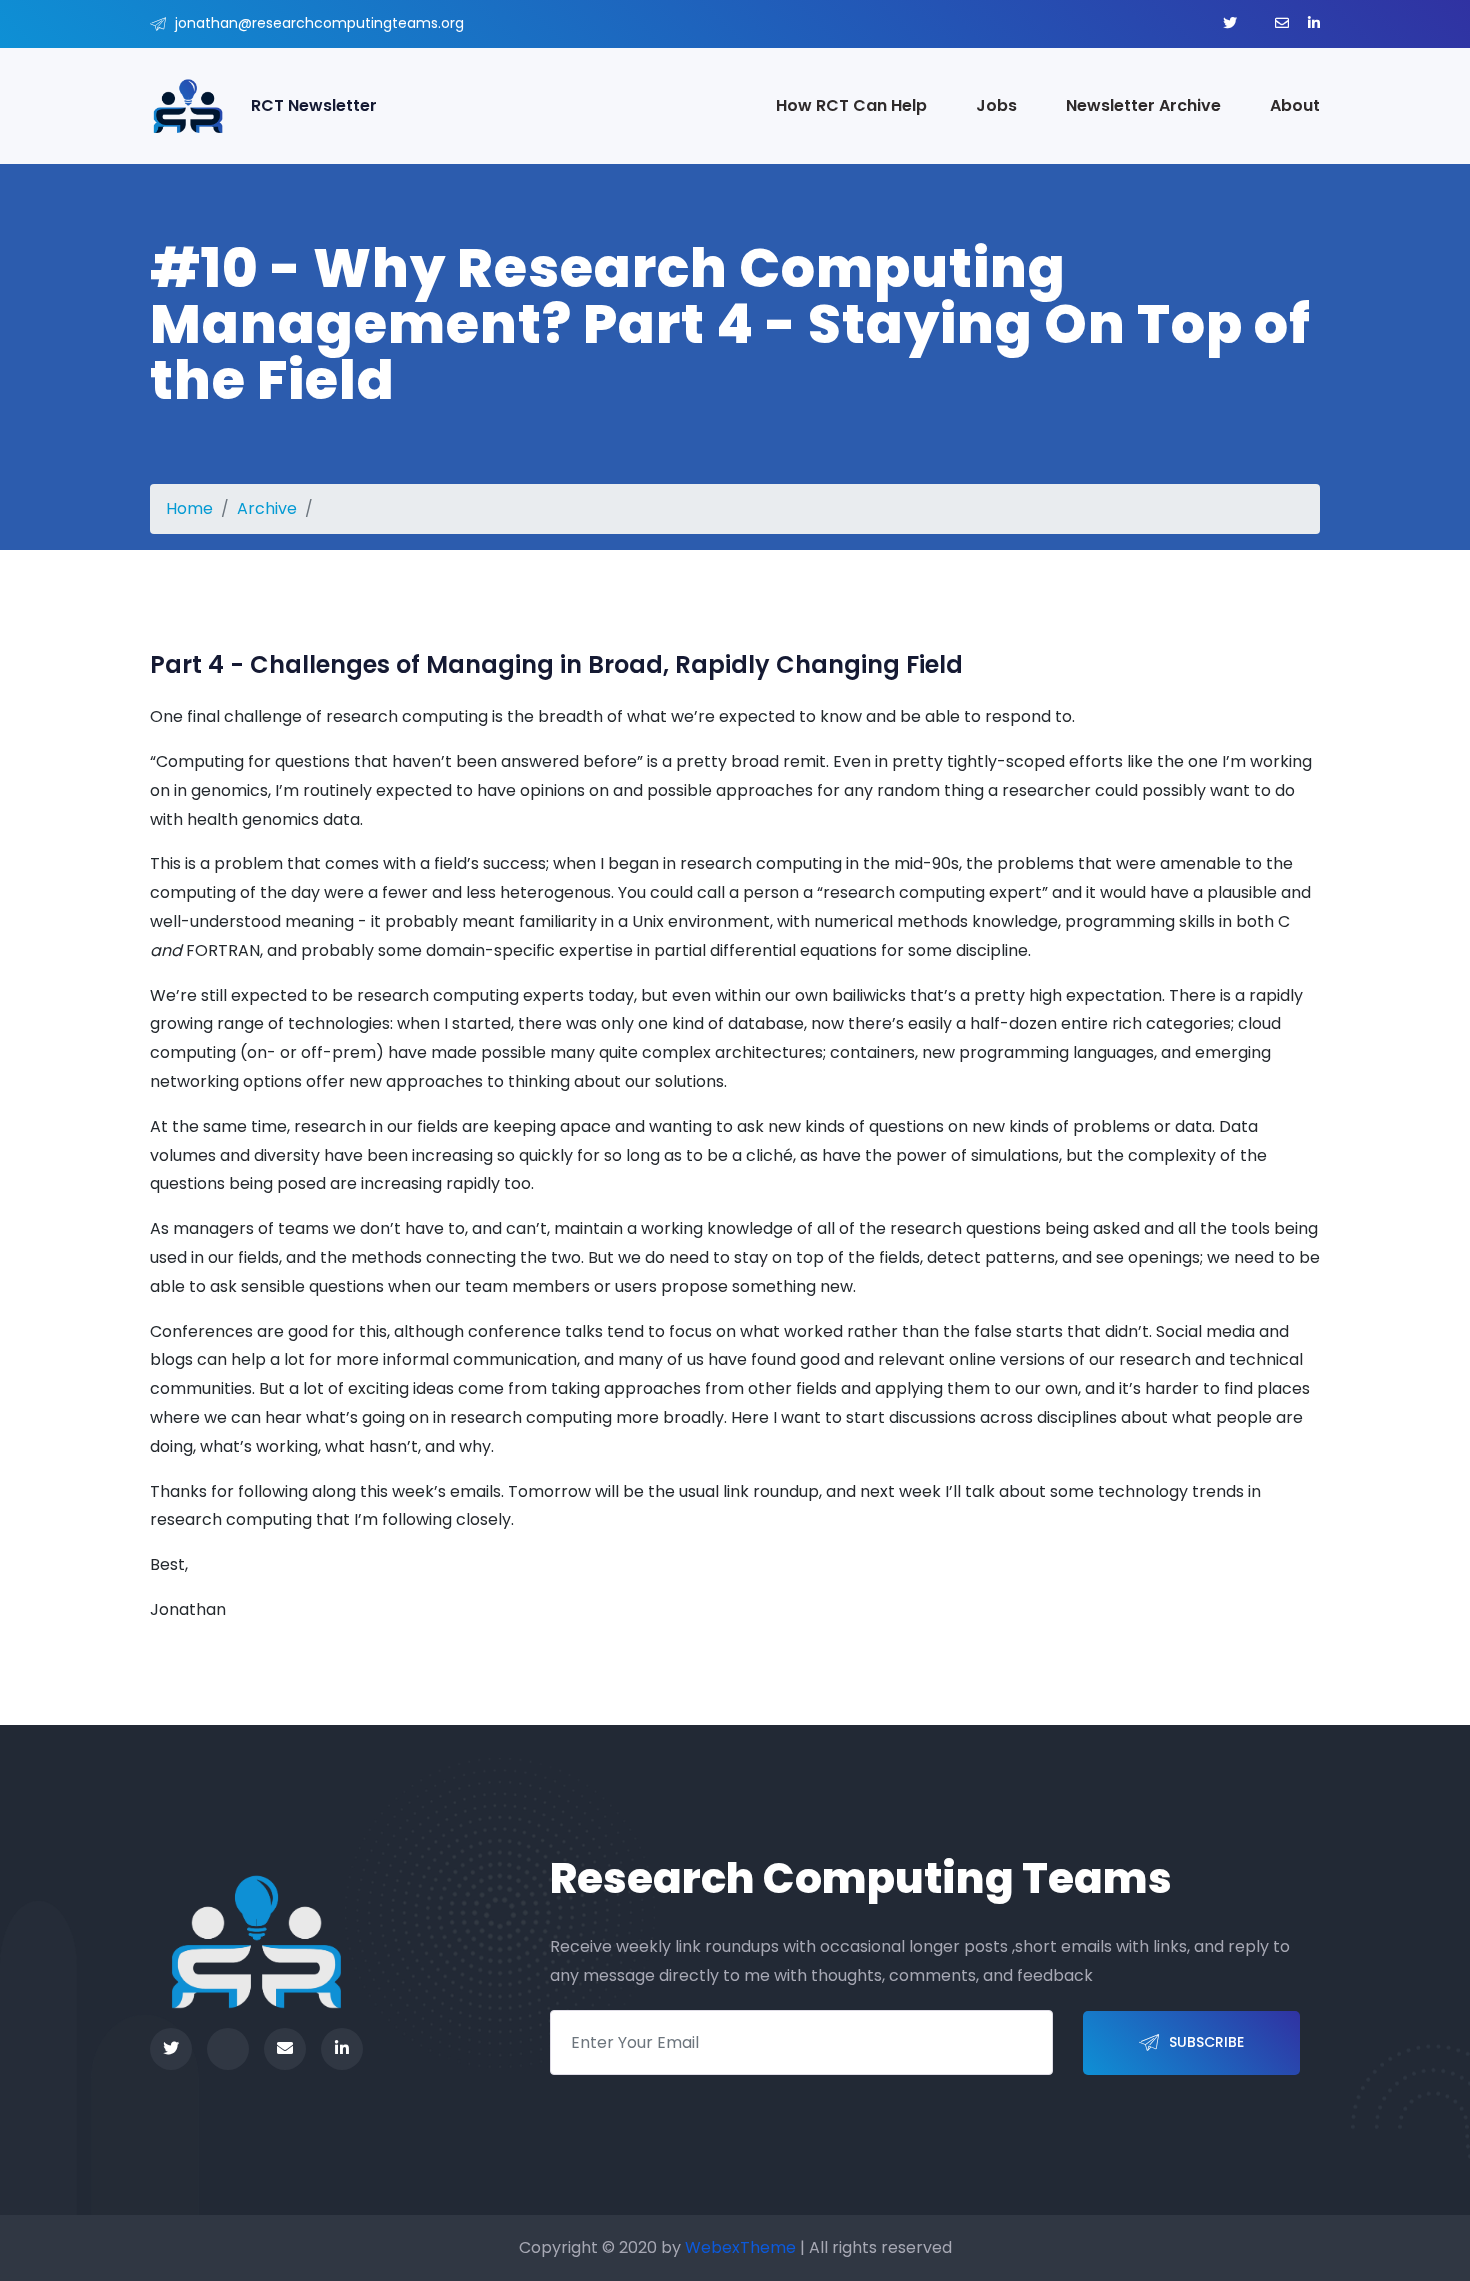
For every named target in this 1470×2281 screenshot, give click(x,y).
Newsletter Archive (1143, 105)
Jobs (996, 105)
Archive (267, 508)
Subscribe (1206, 2042)
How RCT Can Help (851, 105)
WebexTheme (740, 2247)
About (1295, 105)
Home (189, 508)
